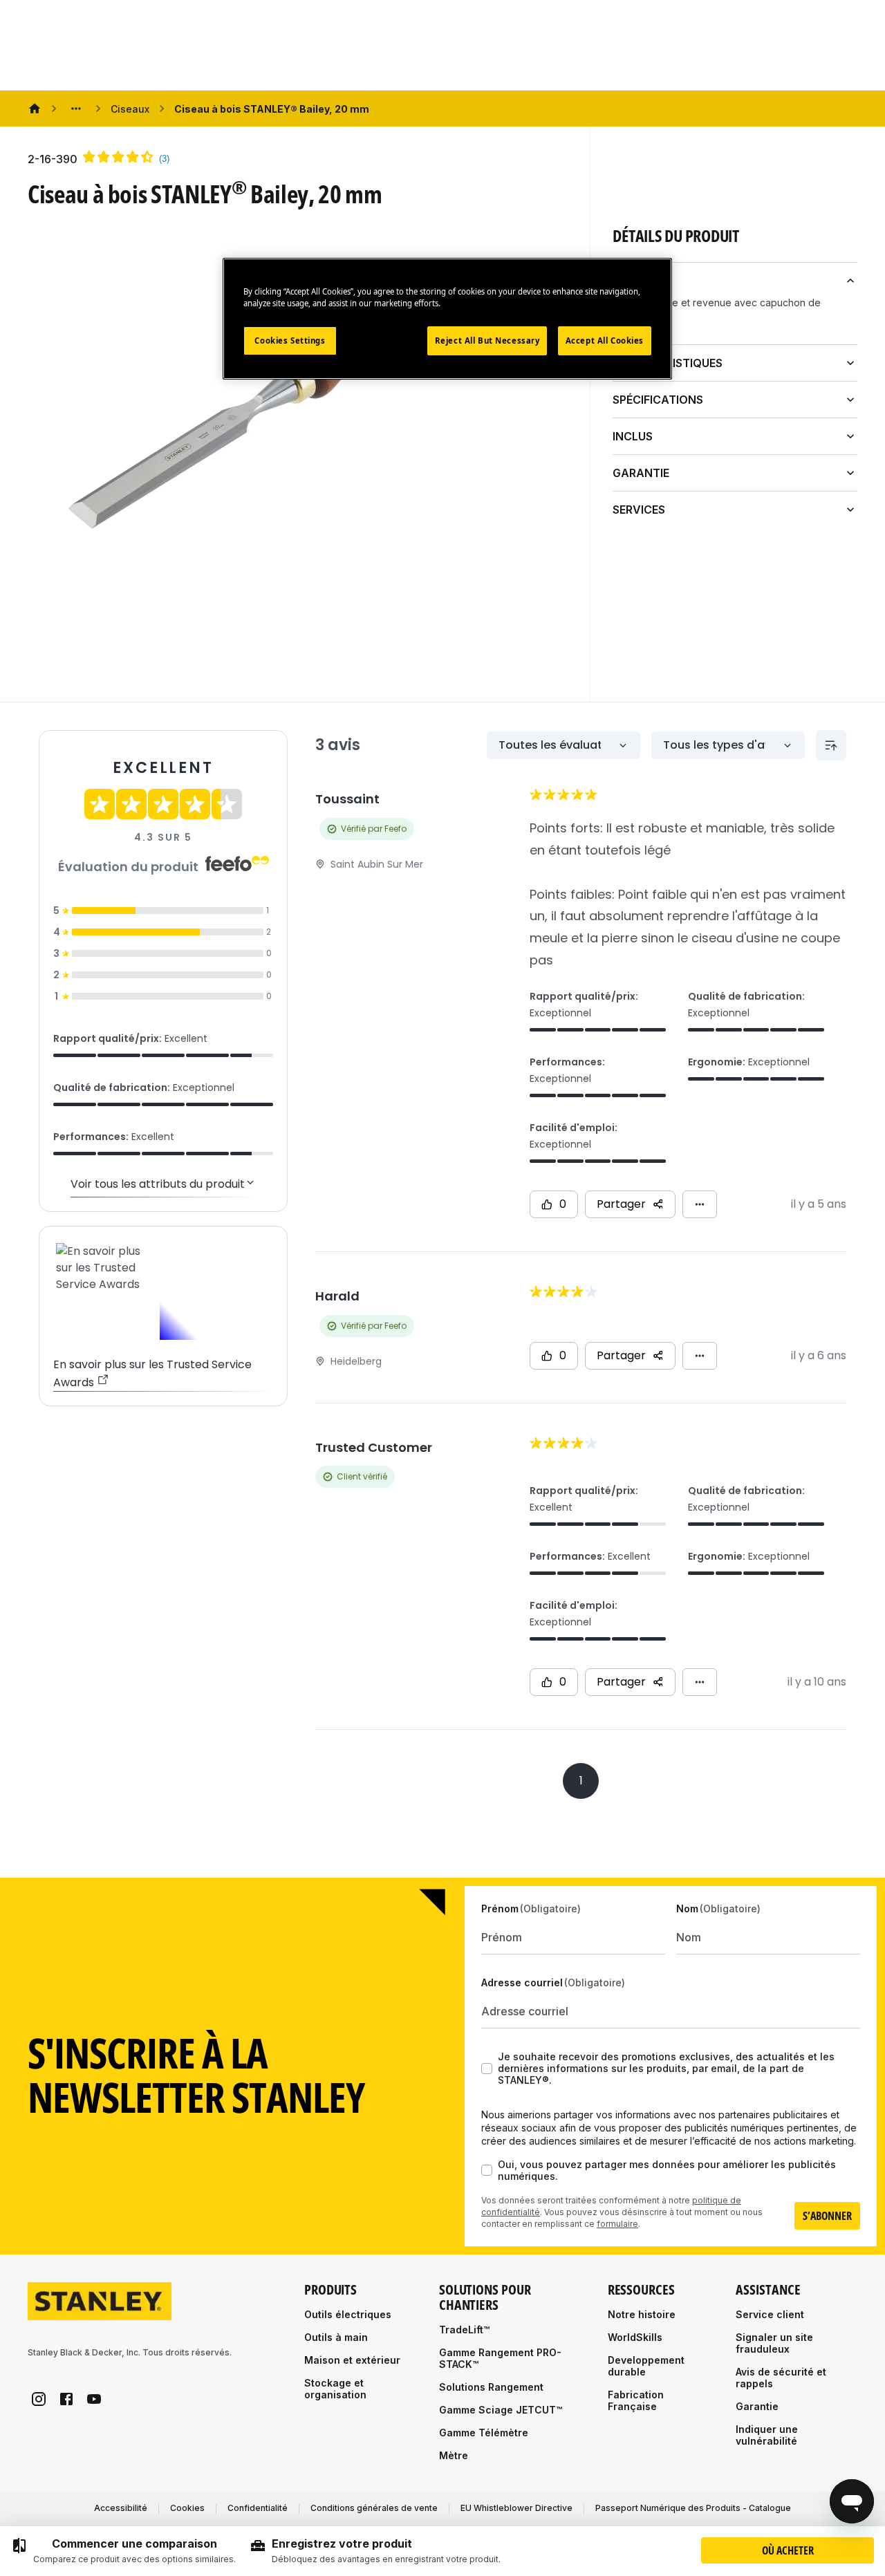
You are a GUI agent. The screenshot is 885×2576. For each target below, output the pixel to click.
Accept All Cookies (605, 340)
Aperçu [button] (635, 281)
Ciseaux (130, 109)
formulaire (617, 2224)
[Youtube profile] (94, 2399)
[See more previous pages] (76, 109)
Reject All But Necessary (487, 340)
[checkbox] (487, 2069)
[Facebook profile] (66, 2399)
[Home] (35, 109)
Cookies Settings (290, 340)
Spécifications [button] (658, 400)
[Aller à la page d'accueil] (100, 2301)
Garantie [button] (641, 473)
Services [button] (639, 510)
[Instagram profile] (39, 2399)
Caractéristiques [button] (668, 363)
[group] (123, 2551)
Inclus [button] (633, 436)
